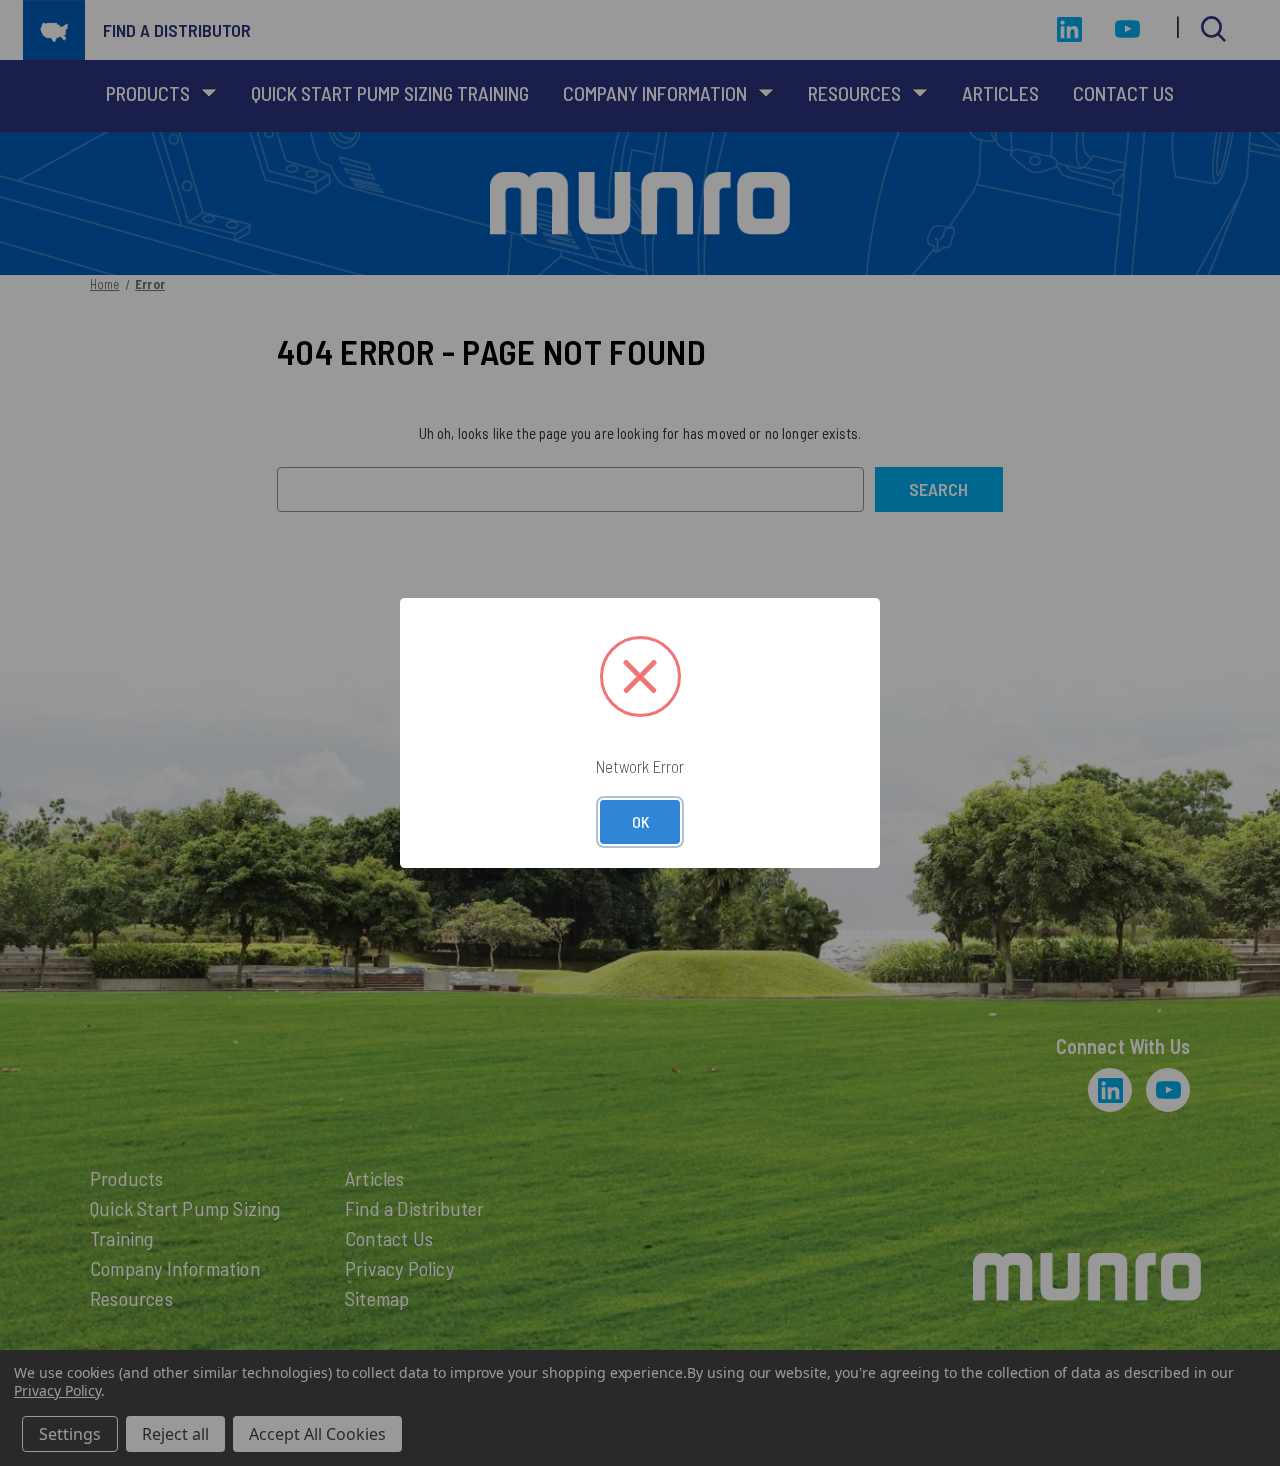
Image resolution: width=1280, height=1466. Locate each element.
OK (640, 821)
